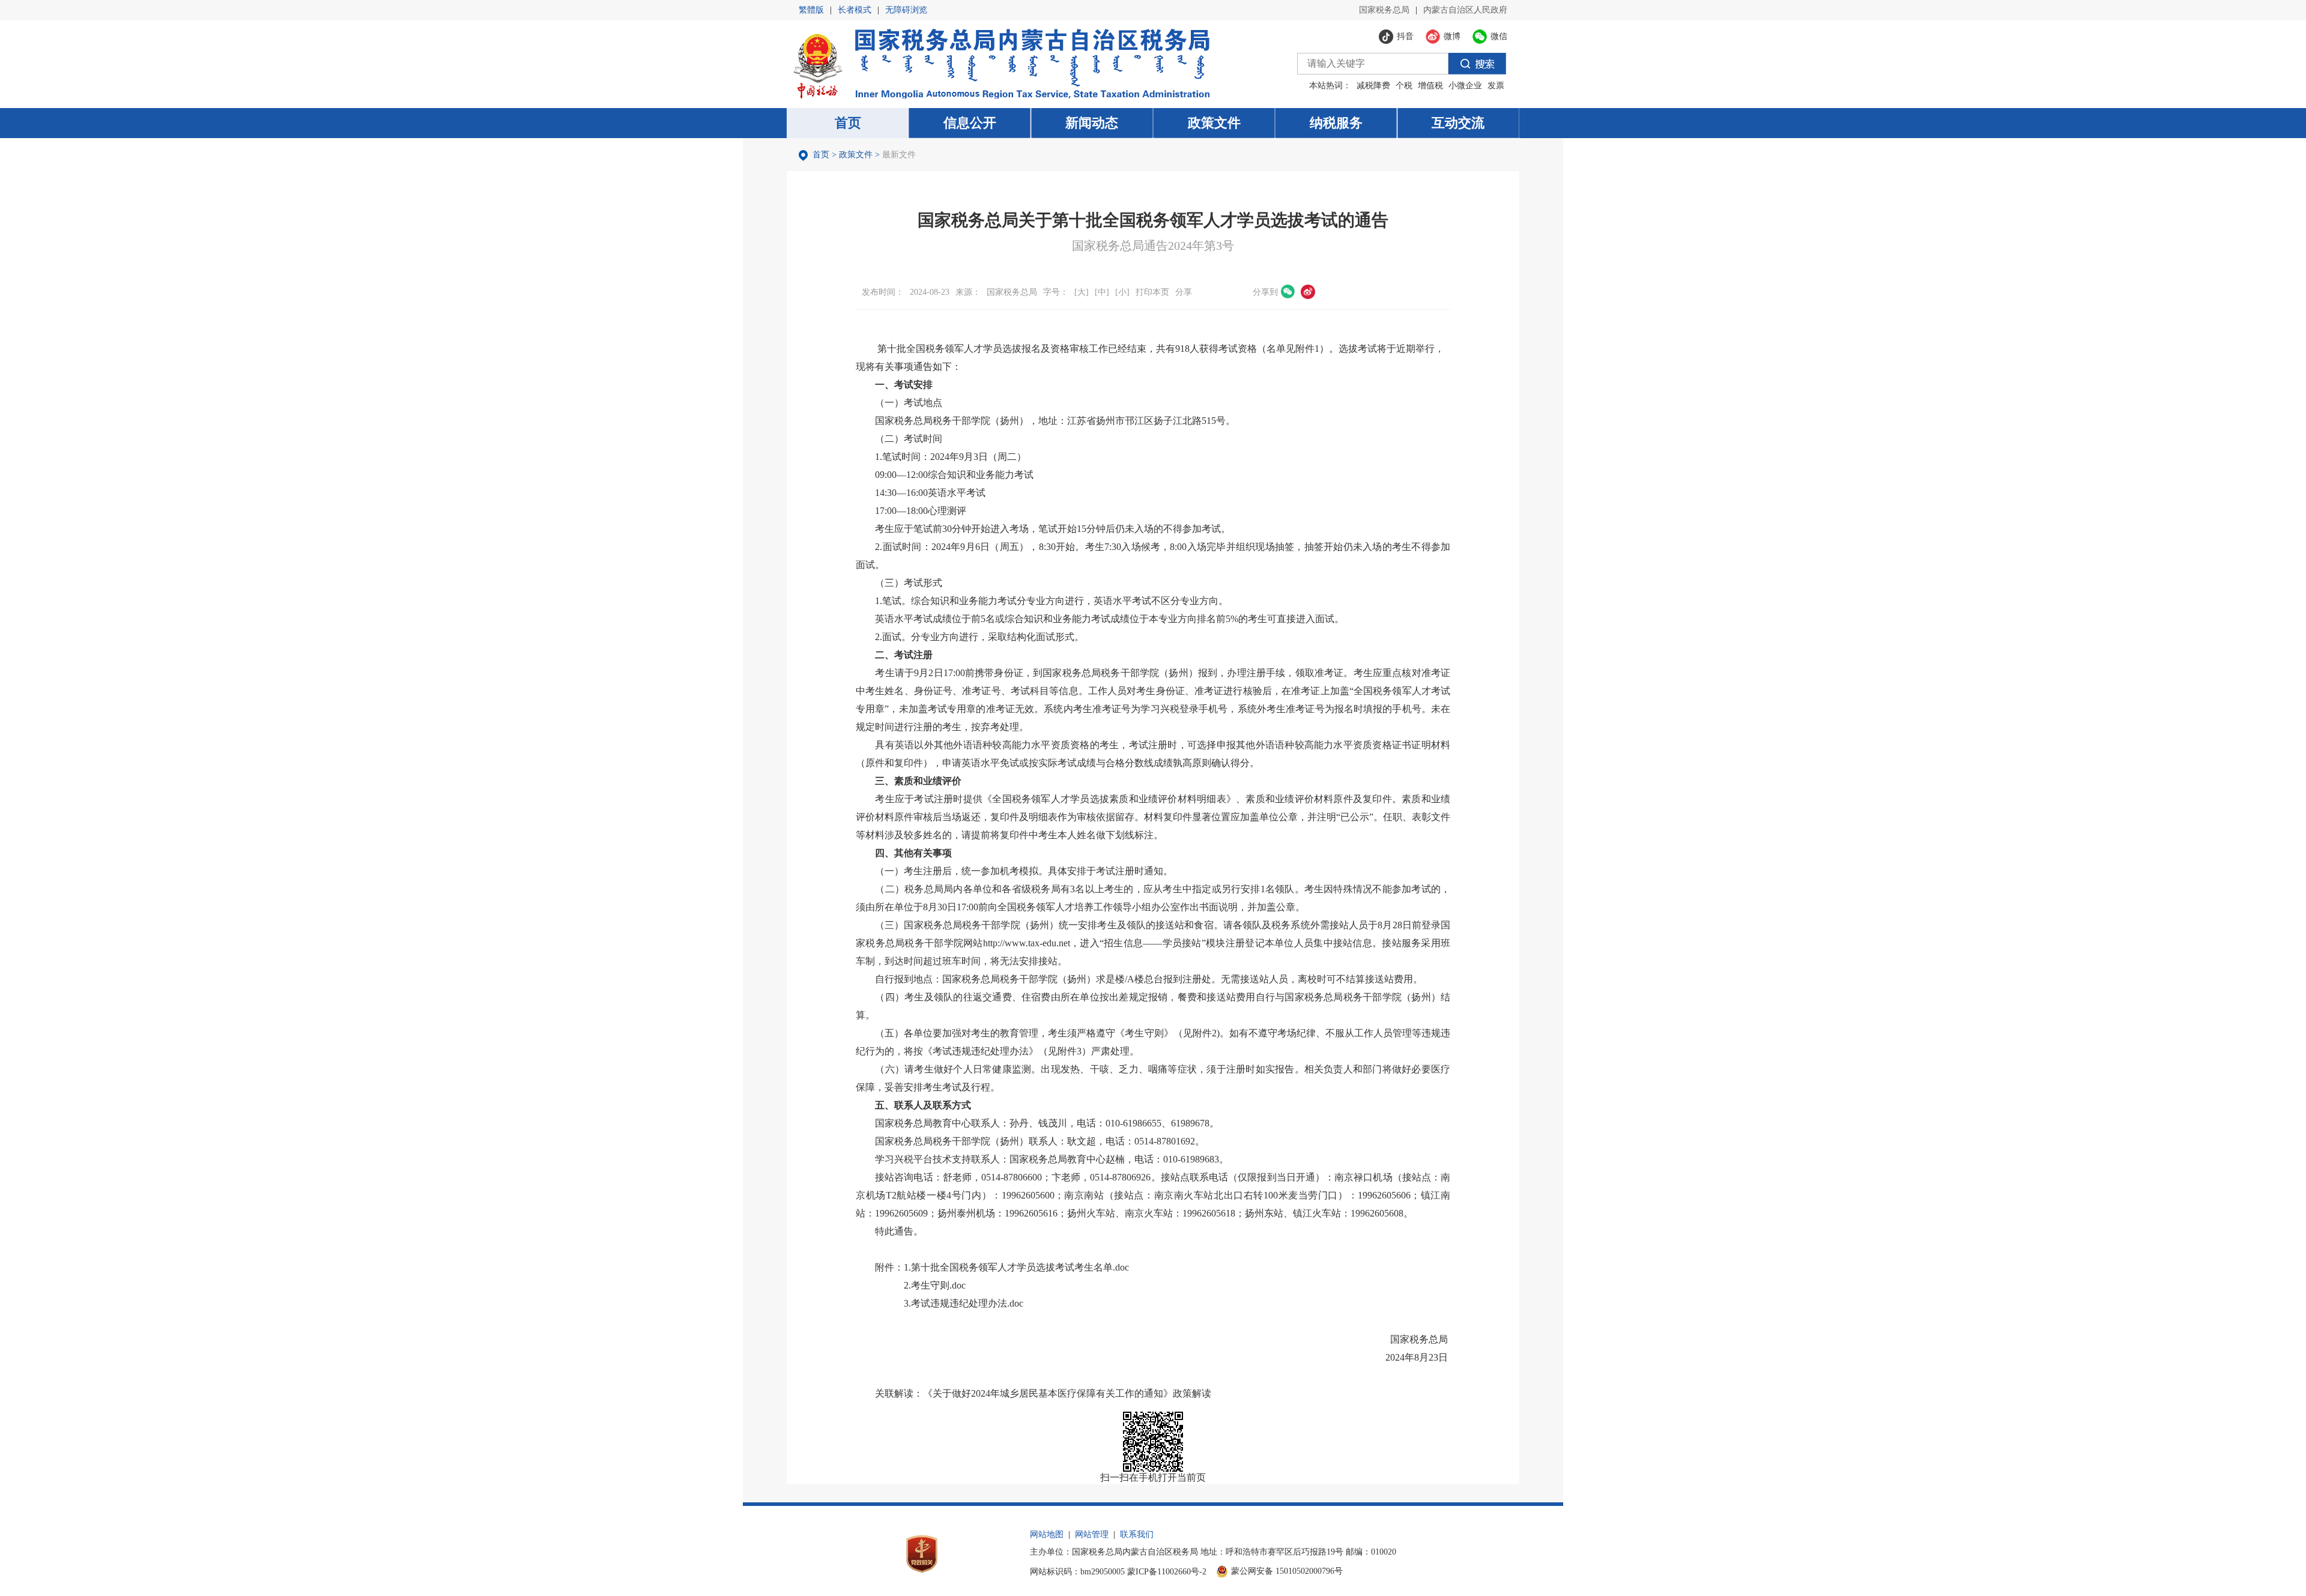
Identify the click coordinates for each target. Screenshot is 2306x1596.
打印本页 (1152, 292)
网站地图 (1047, 1534)
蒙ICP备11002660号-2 (1167, 1572)
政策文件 (856, 155)
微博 (1308, 292)
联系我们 (1137, 1534)
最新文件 (899, 155)
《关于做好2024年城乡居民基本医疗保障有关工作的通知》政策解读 (1067, 1393)
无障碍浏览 (906, 10)
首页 (821, 155)
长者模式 (855, 10)
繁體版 (811, 10)
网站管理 (1092, 1534)
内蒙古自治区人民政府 (1465, 10)
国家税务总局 (1384, 10)
